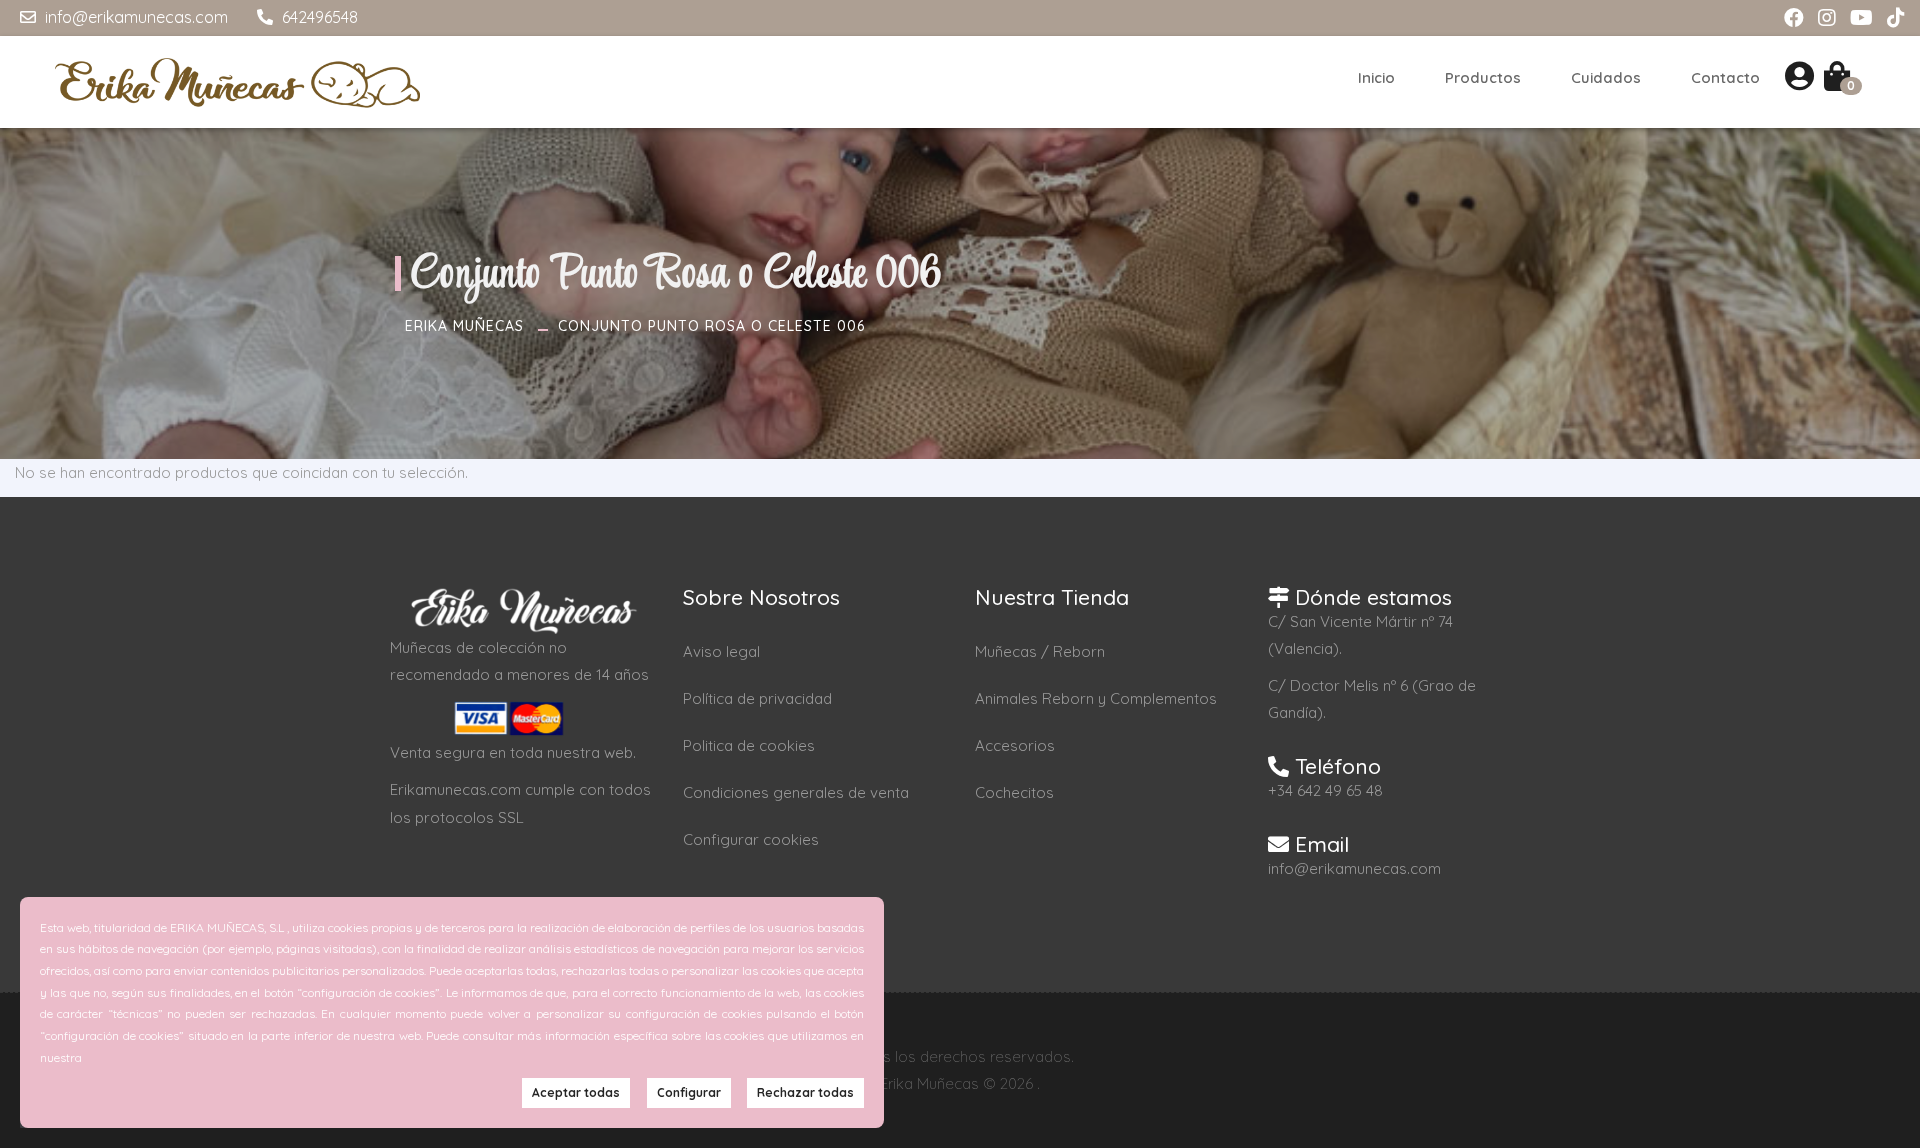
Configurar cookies (751, 839)
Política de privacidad (757, 698)
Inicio (1376, 77)
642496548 (318, 17)
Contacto (1725, 77)
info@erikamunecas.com (134, 17)
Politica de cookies (749, 745)
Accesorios (1015, 745)
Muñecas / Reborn (1040, 651)
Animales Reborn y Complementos (1096, 698)
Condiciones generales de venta (796, 792)
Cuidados (1606, 77)
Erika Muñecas (464, 326)
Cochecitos (1014, 792)
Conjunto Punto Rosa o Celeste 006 (711, 326)
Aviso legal (721, 651)
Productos (1483, 77)
